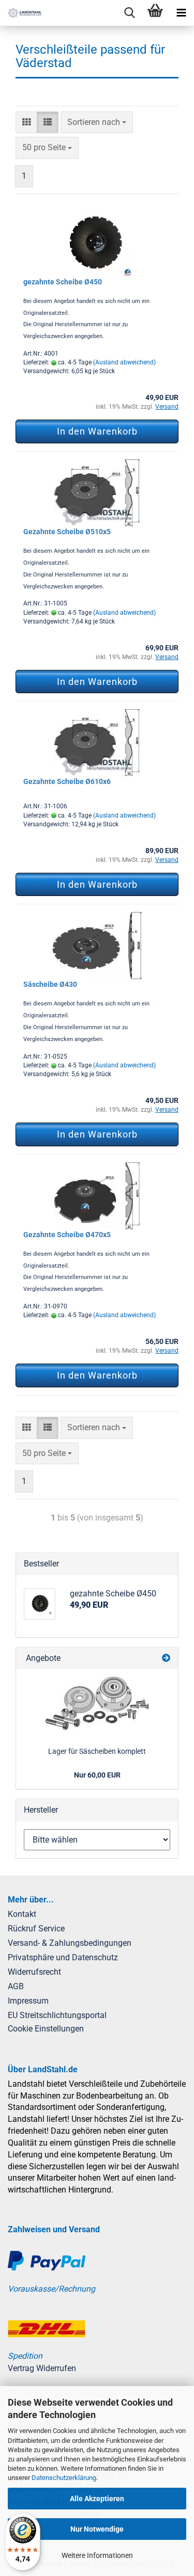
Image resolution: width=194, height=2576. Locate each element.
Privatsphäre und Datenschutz (63, 1957)
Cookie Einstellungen (46, 2029)
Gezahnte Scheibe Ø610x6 (67, 781)
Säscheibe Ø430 (50, 984)
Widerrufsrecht (34, 1972)
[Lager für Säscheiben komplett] (97, 1703)
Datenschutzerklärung (64, 2478)
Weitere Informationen (97, 2555)
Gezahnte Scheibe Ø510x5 (67, 532)
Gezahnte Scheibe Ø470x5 (67, 1235)
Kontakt (22, 1914)
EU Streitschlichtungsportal (57, 2015)
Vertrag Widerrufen (42, 2368)
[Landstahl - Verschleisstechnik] (21, 13)
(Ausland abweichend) (124, 362)
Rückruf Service (36, 1929)
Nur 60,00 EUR (97, 1775)
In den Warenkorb (97, 431)
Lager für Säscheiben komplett (97, 1751)
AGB (16, 1986)
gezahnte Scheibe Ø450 (63, 282)
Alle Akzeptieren (97, 2499)
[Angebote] (166, 1659)
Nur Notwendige (97, 2529)
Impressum (28, 2001)
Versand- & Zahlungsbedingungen (70, 1943)
